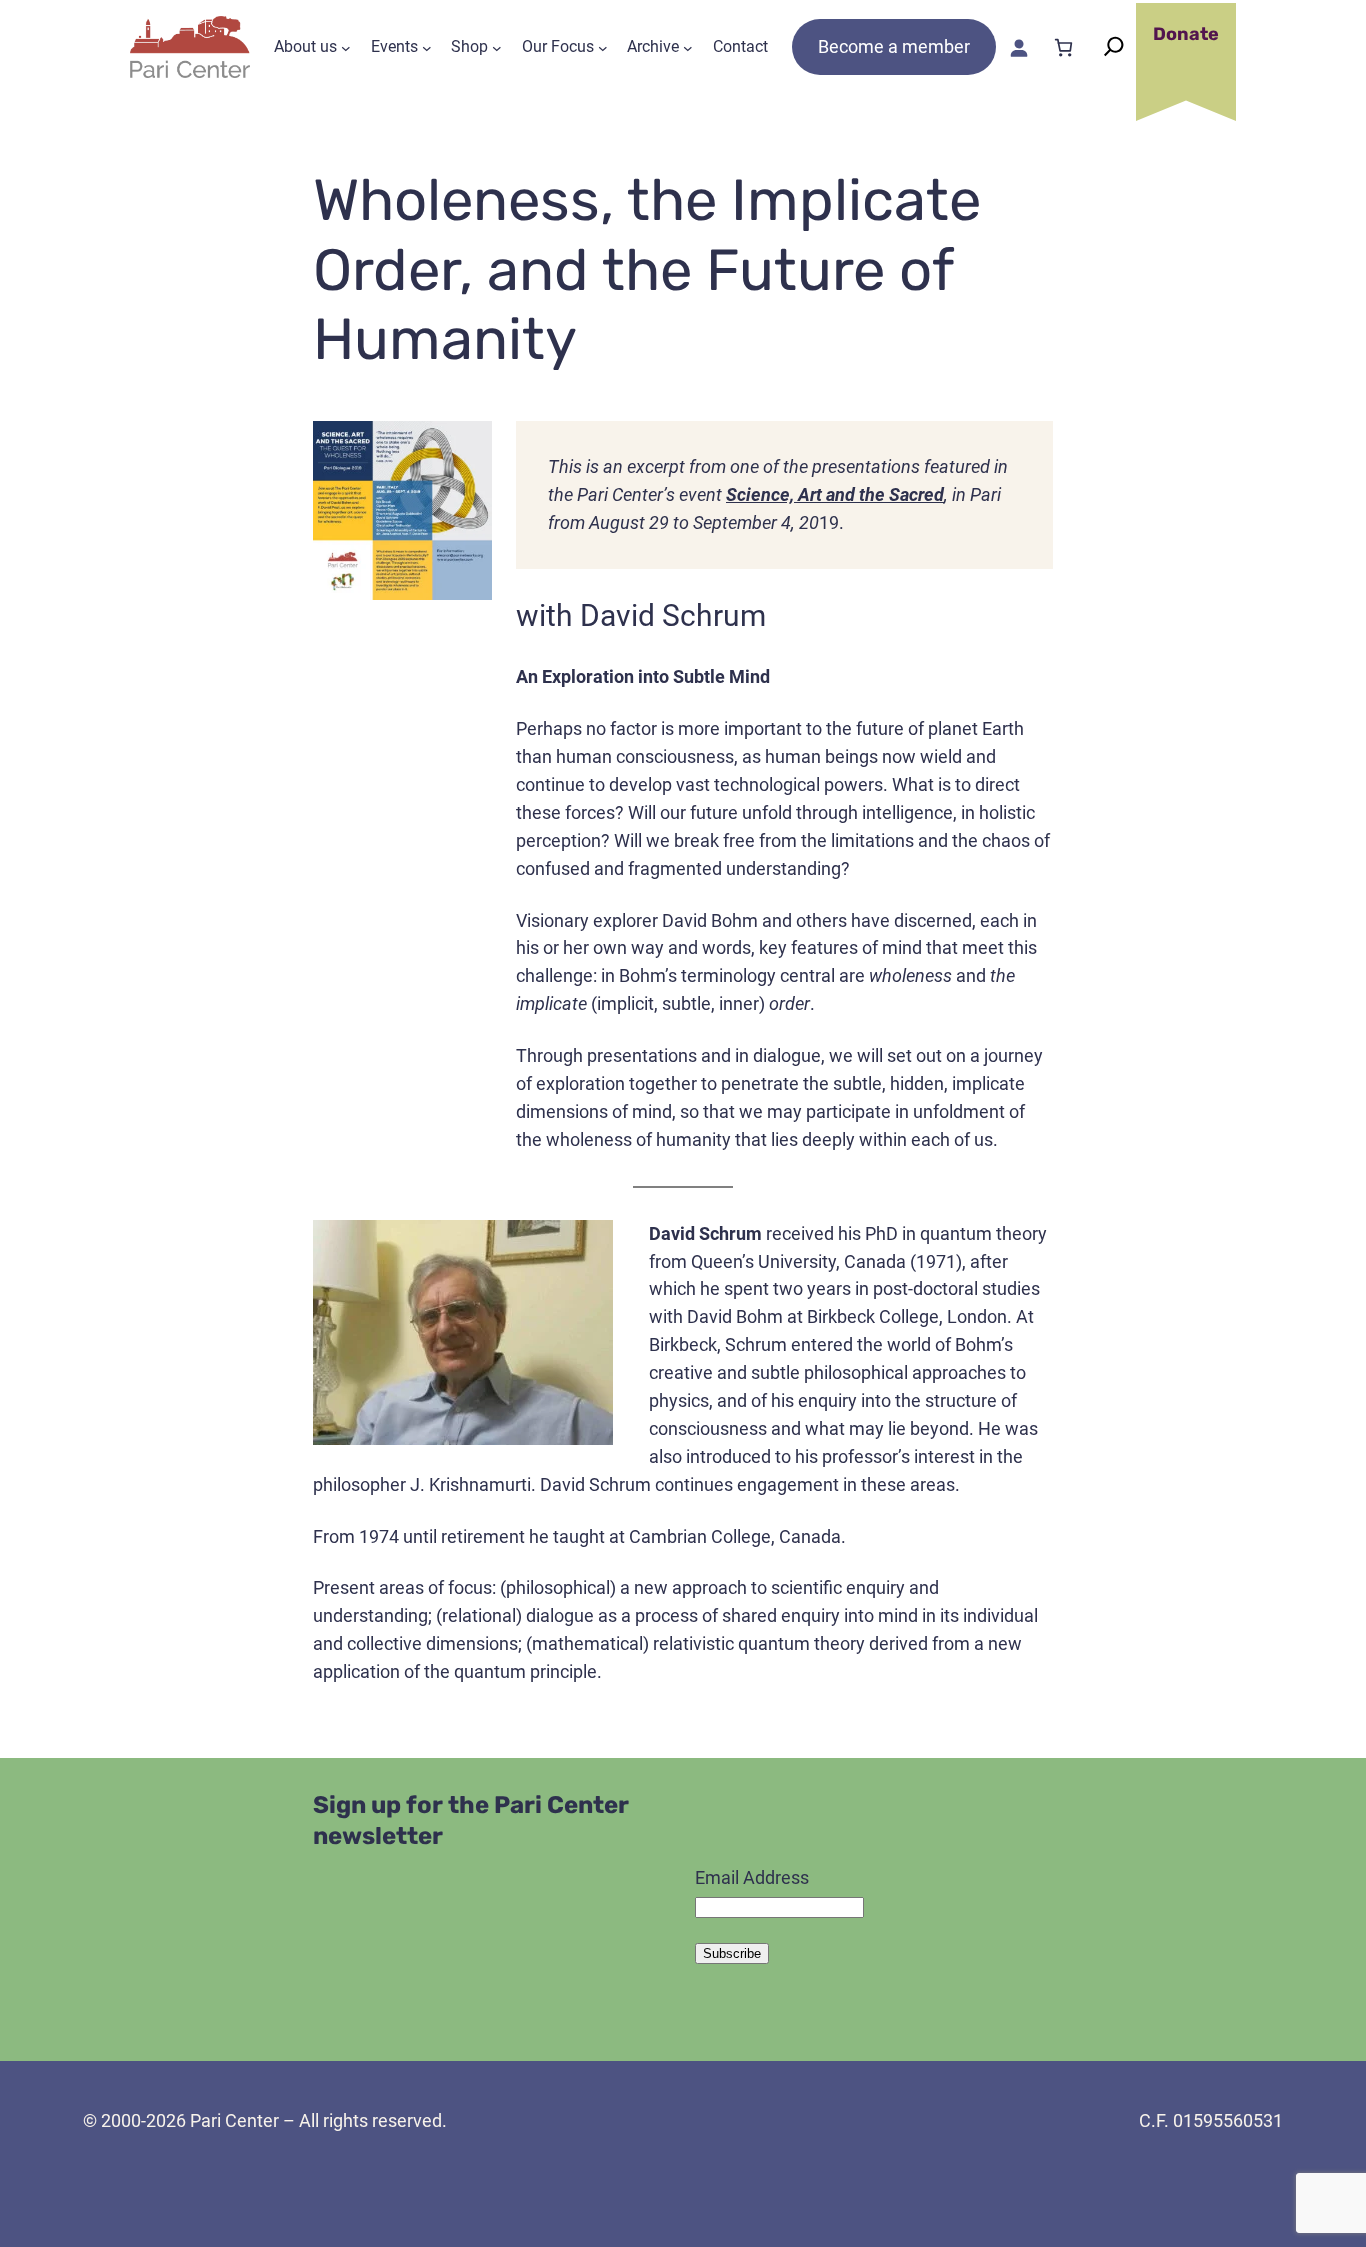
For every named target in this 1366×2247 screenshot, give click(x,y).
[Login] (1018, 47)
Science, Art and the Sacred (835, 494)
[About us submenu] (346, 47)
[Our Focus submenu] (603, 47)
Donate (1186, 34)
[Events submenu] (427, 47)
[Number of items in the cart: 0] (1063, 47)
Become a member (894, 46)
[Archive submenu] (688, 47)
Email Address (752, 1877)
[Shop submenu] (497, 47)
